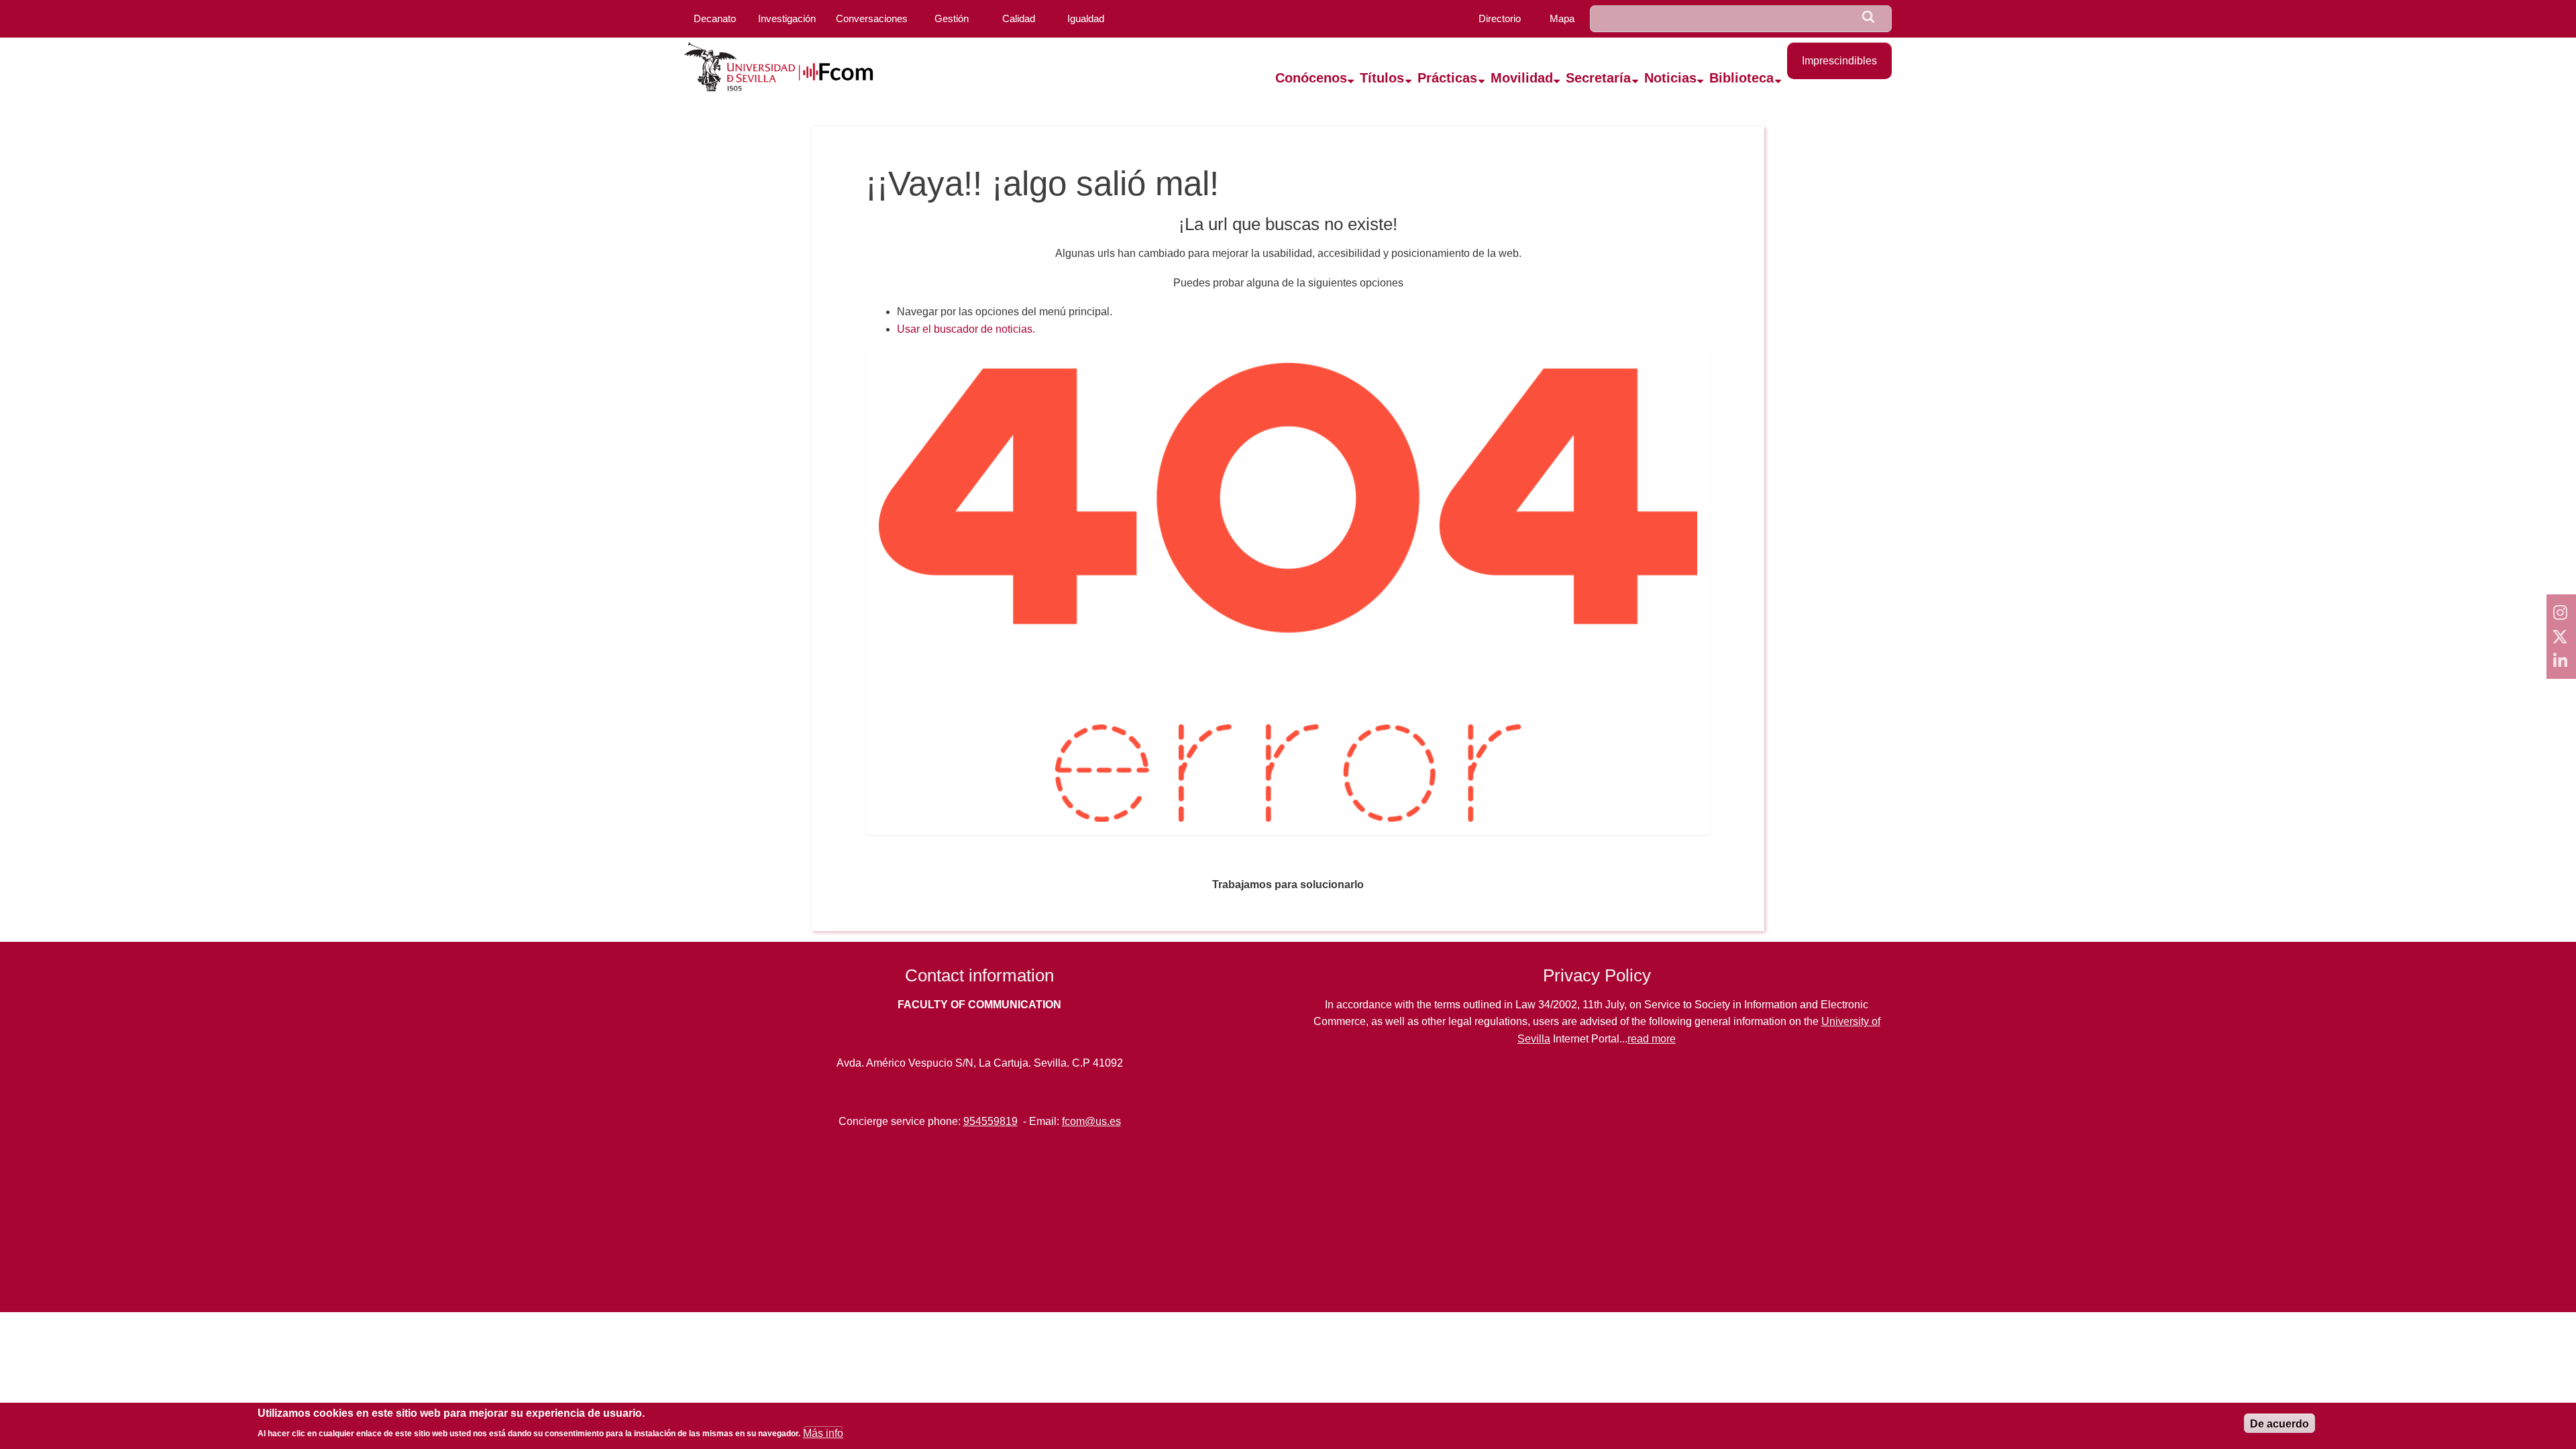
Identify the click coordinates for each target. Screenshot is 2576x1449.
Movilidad (1522, 78)
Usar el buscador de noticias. (966, 329)
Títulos (1382, 78)
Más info (823, 1433)
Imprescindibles (1839, 61)
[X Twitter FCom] (2561, 637)
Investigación (787, 18)
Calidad (1019, 18)
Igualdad (1086, 18)
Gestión (952, 18)
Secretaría (1598, 78)
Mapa (1562, 18)
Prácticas (1447, 78)
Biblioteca (1741, 78)
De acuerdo (2279, 1424)
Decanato (715, 18)
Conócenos (1311, 78)
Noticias (1670, 78)
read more (1652, 1039)
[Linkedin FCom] (2561, 661)
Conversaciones (872, 18)
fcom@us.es (1091, 1121)
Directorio (1500, 18)
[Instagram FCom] (2561, 612)
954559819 (990, 1121)
